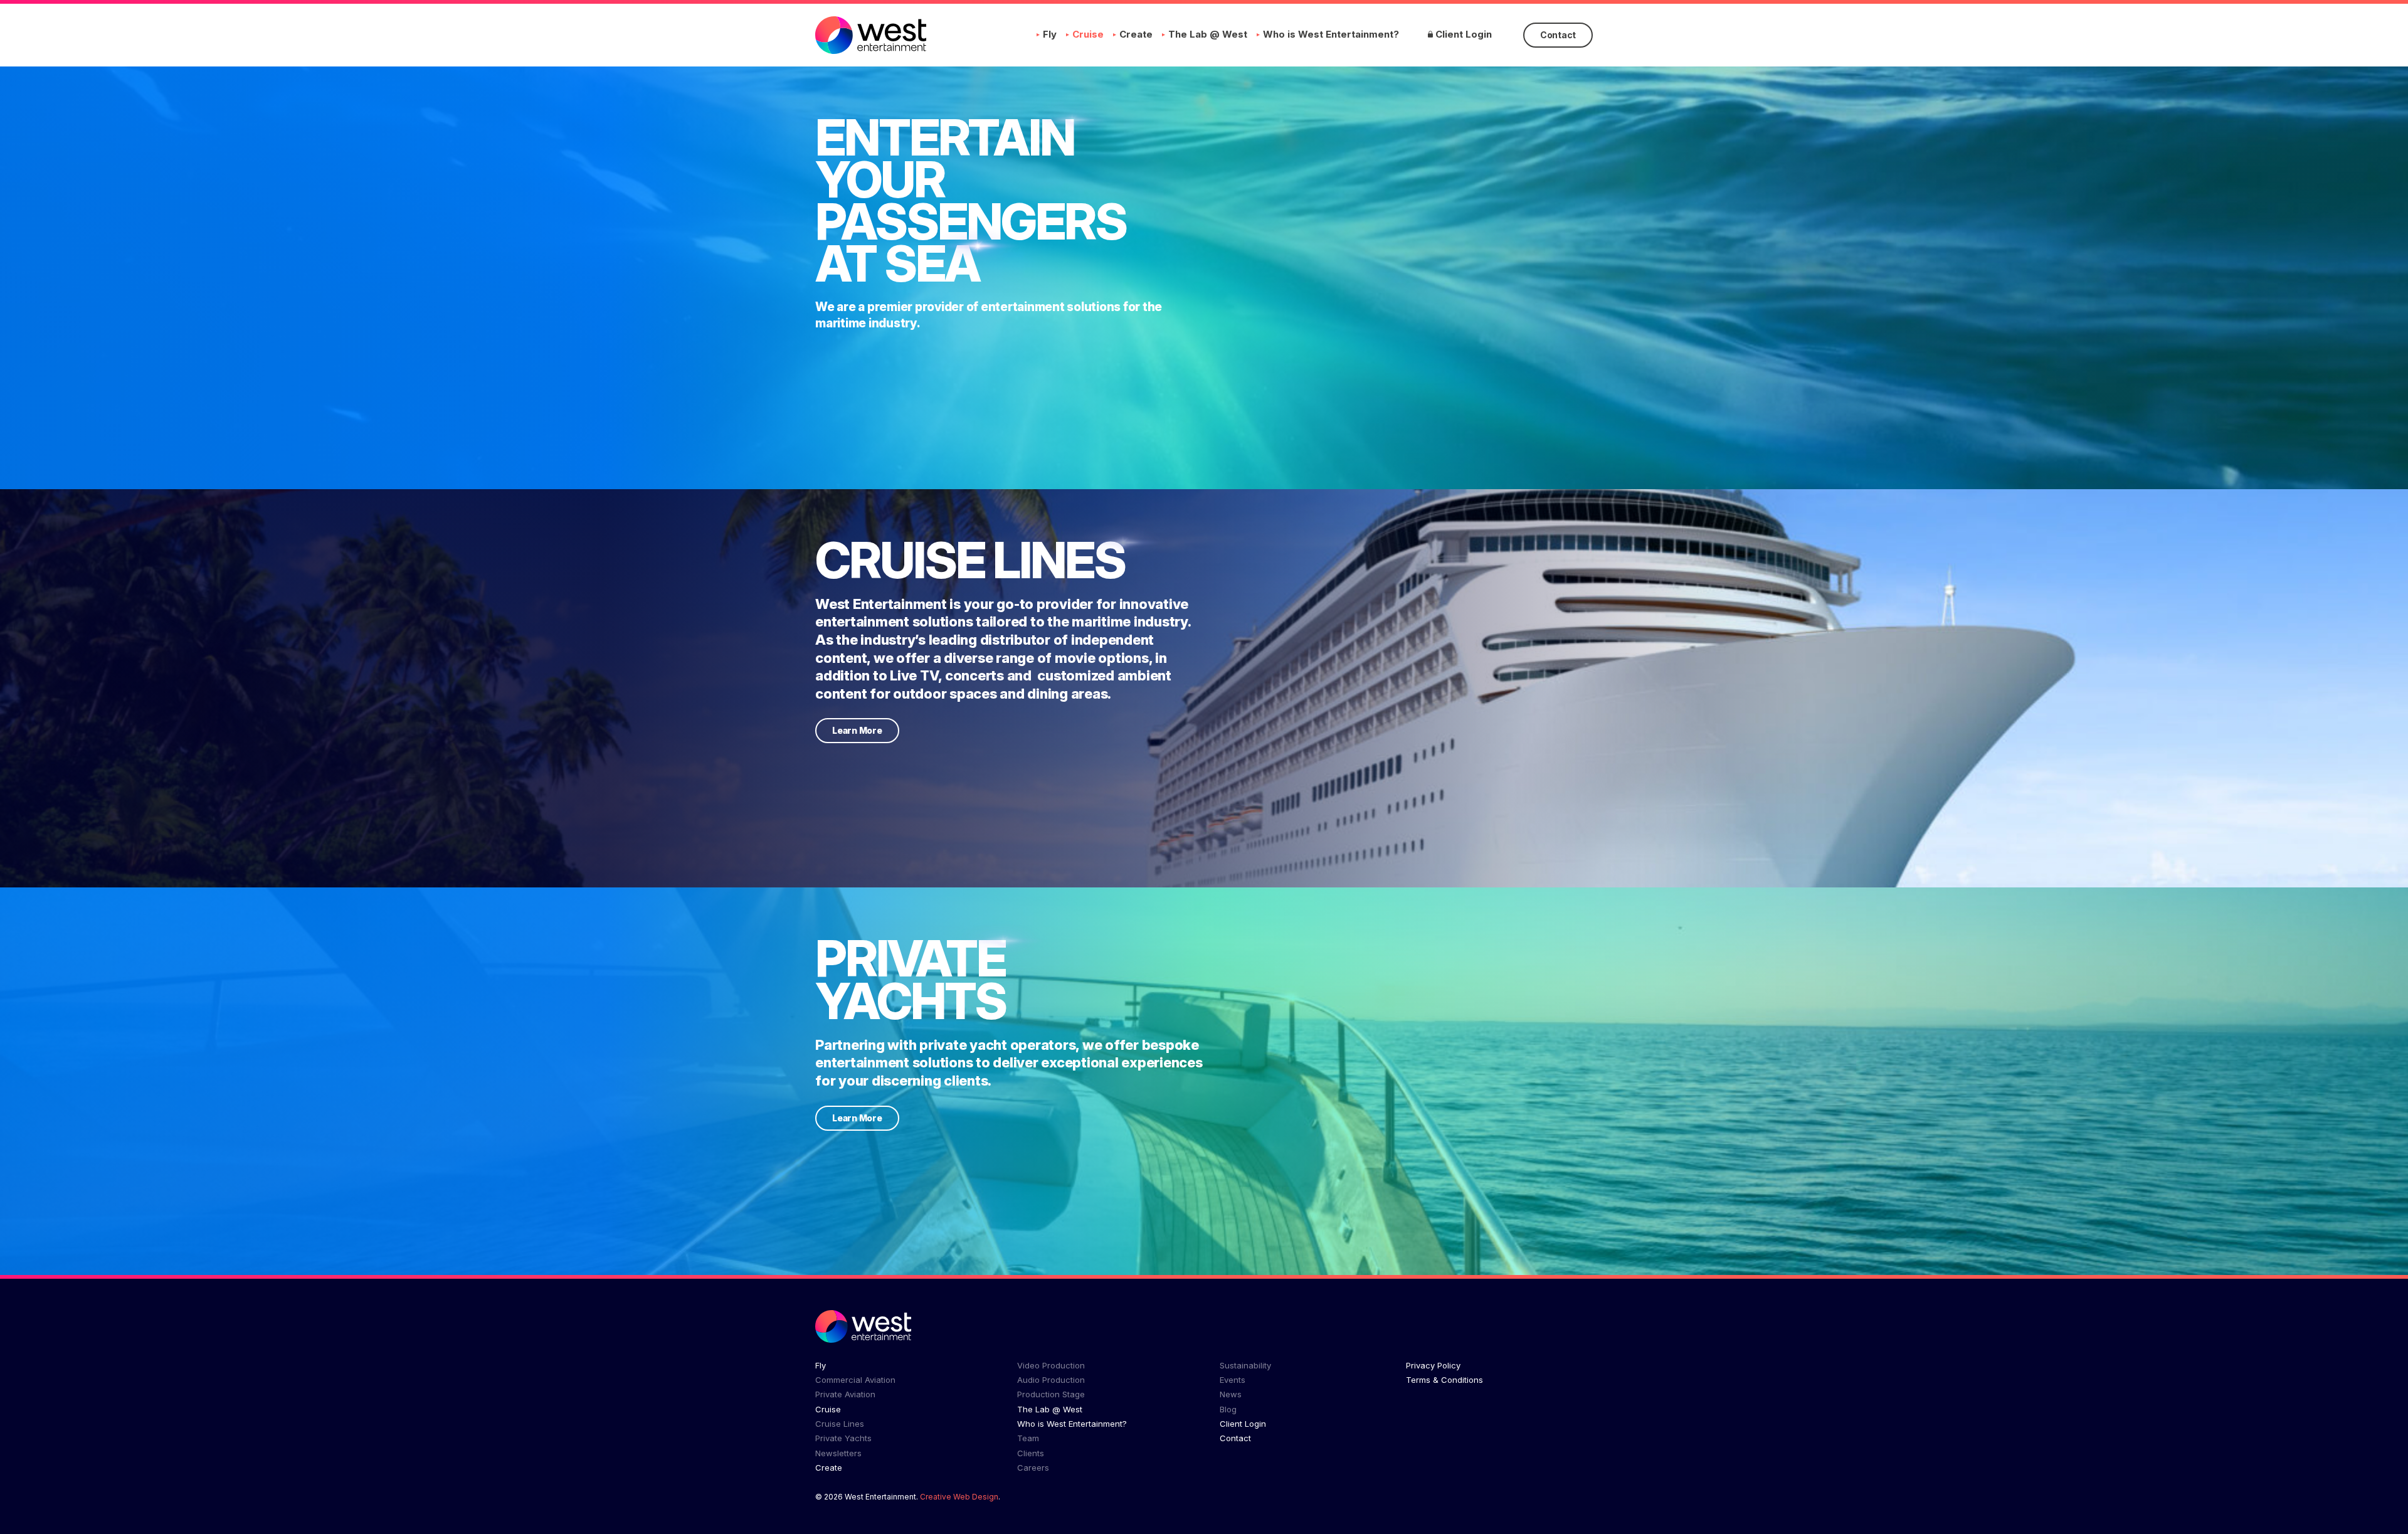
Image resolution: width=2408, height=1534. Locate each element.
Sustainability (1245, 1365)
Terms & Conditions (1444, 1380)
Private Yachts (843, 1438)
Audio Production (1051, 1380)
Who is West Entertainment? (1331, 34)
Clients (1031, 1453)
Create (1136, 34)
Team (1028, 1438)
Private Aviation (845, 1394)
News (1231, 1394)
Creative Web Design (959, 1497)
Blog (1228, 1409)
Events (1233, 1380)
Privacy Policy (1433, 1365)
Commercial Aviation (855, 1380)
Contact (1558, 35)
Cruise (1088, 34)
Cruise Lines (840, 1424)
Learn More (857, 730)
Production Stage (1051, 1394)
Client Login (1462, 34)
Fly (1050, 34)
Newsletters (838, 1453)
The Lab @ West (1208, 34)
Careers (1033, 1468)
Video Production (1051, 1365)
